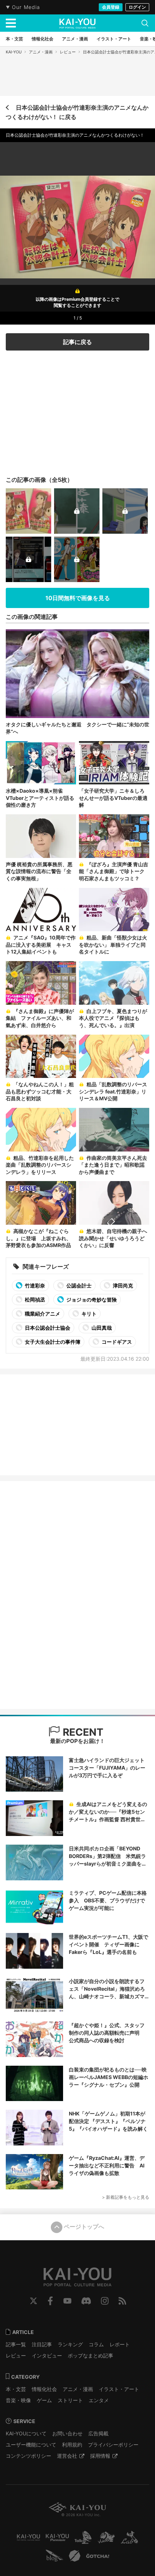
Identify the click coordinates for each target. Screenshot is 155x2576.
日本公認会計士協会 (47, 1328)
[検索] (145, 23)
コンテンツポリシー (28, 2456)
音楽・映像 (18, 2400)
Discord (86, 2301)
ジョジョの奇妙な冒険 (91, 1300)
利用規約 (72, 2445)
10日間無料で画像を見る (78, 598)
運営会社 (67, 2456)
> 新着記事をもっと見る (126, 2197)
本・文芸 (16, 2389)
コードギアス (116, 1342)
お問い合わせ (67, 2433)
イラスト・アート (119, 2389)
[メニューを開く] (11, 23)
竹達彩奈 (34, 1285)
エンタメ (99, 2400)
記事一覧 (16, 2344)
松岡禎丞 (34, 1300)
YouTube (67, 2301)
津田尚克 (122, 1285)
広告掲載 (98, 2433)
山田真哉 (101, 1328)
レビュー (68, 52)
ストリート (70, 2400)
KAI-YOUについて (26, 2433)
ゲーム (44, 2400)
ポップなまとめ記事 (90, 2355)
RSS (122, 2301)
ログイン (137, 7)
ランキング (70, 2344)
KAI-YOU (14, 52)
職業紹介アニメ (42, 1314)
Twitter (34, 2301)
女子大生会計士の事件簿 (52, 1342)
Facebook (50, 2301)
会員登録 (111, 7)
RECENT (82, 1732)
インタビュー (47, 2355)
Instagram (105, 2301)
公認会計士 (78, 1285)
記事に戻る (77, 342)
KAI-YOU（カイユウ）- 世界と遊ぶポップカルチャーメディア (77, 23)
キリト (88, 1314)
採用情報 (100, 2456)
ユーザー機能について (31, 2445)
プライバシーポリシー (113, 2445)
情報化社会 (44, 2389)
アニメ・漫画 (41, 52)
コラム (96, 2344)
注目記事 (42, 2344)
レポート (120, 2344)
